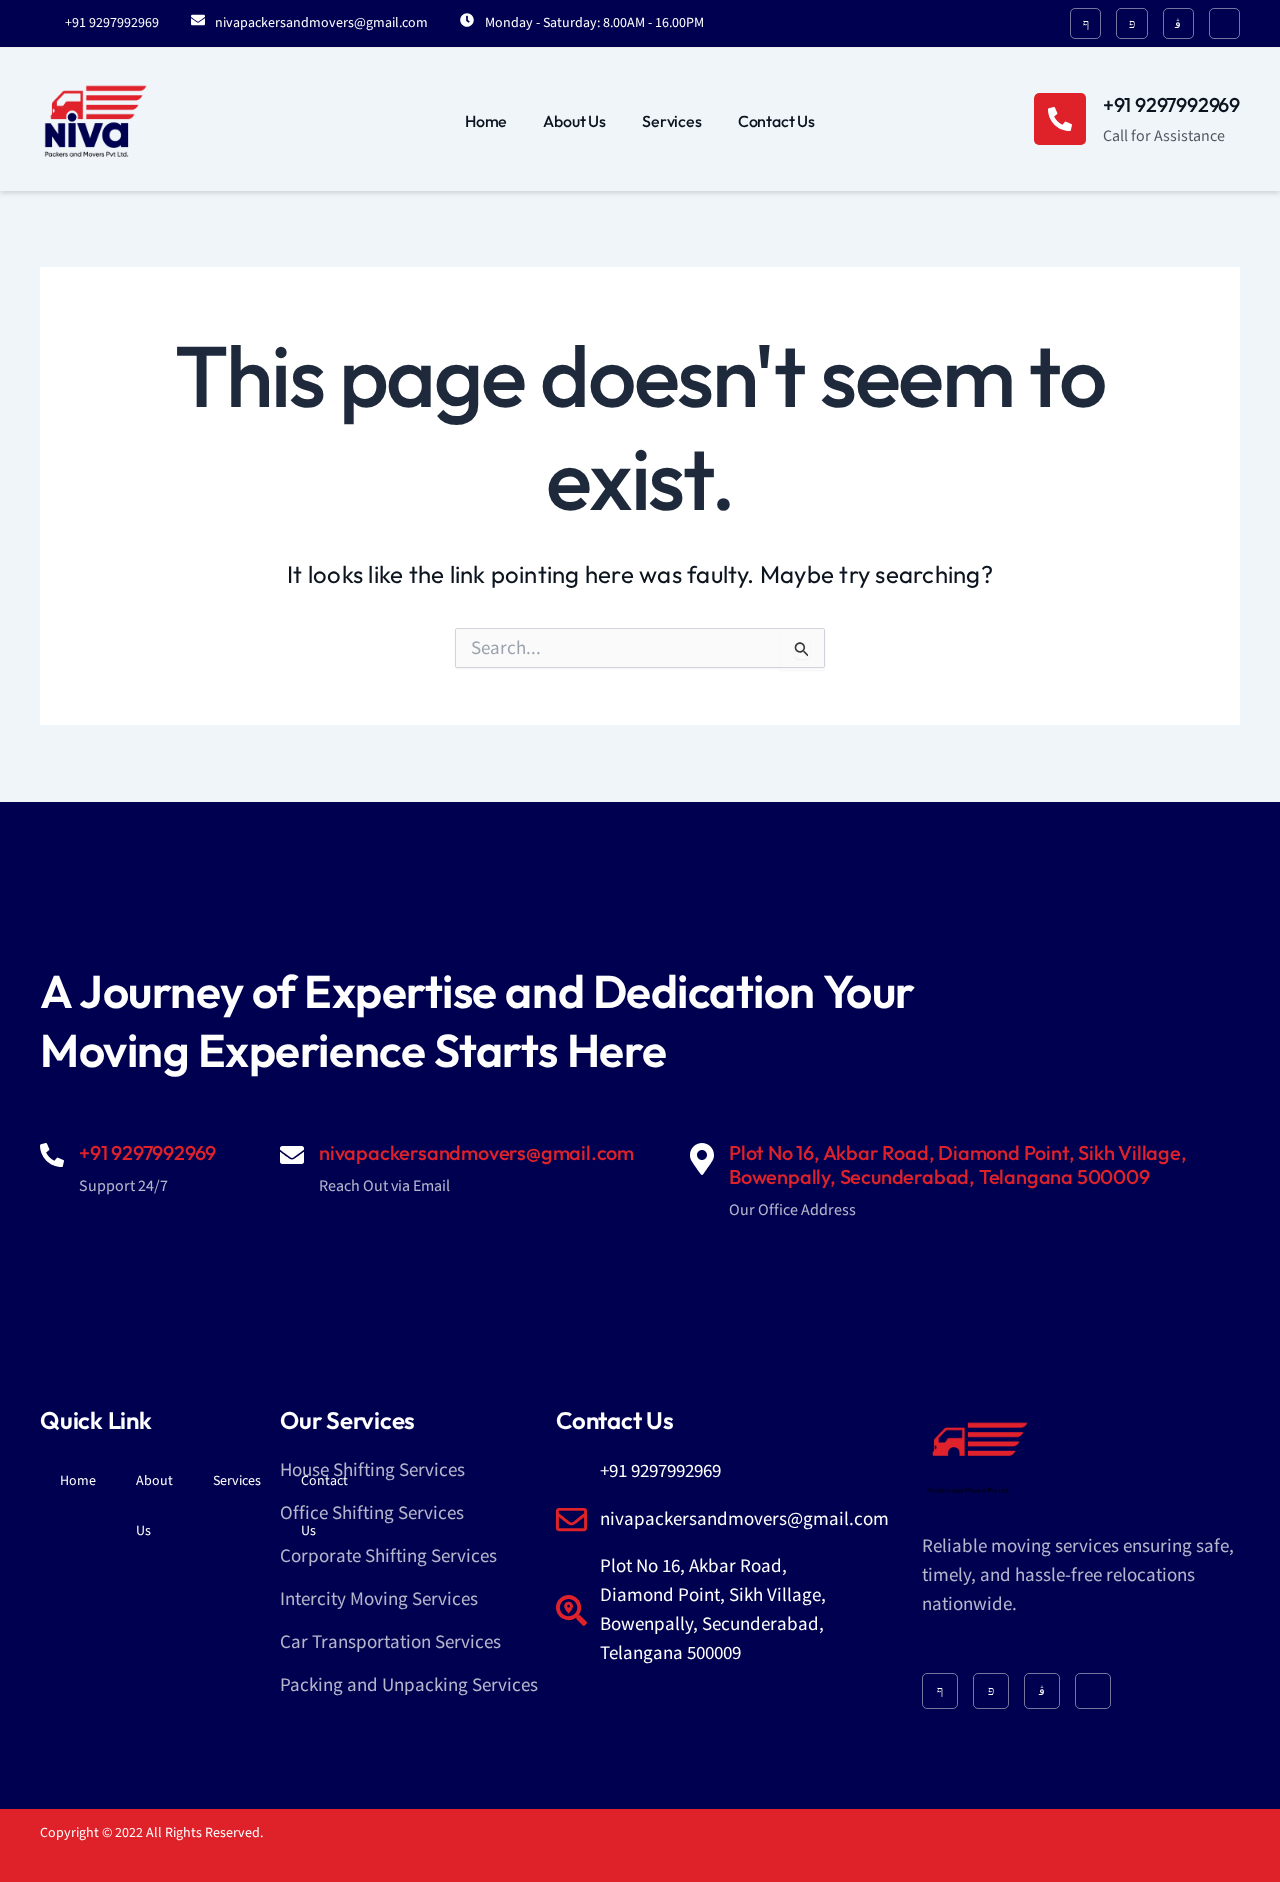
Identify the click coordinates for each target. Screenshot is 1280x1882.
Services (672, 121)
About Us (574, 121)
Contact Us (776, 121)
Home (486, 121)
